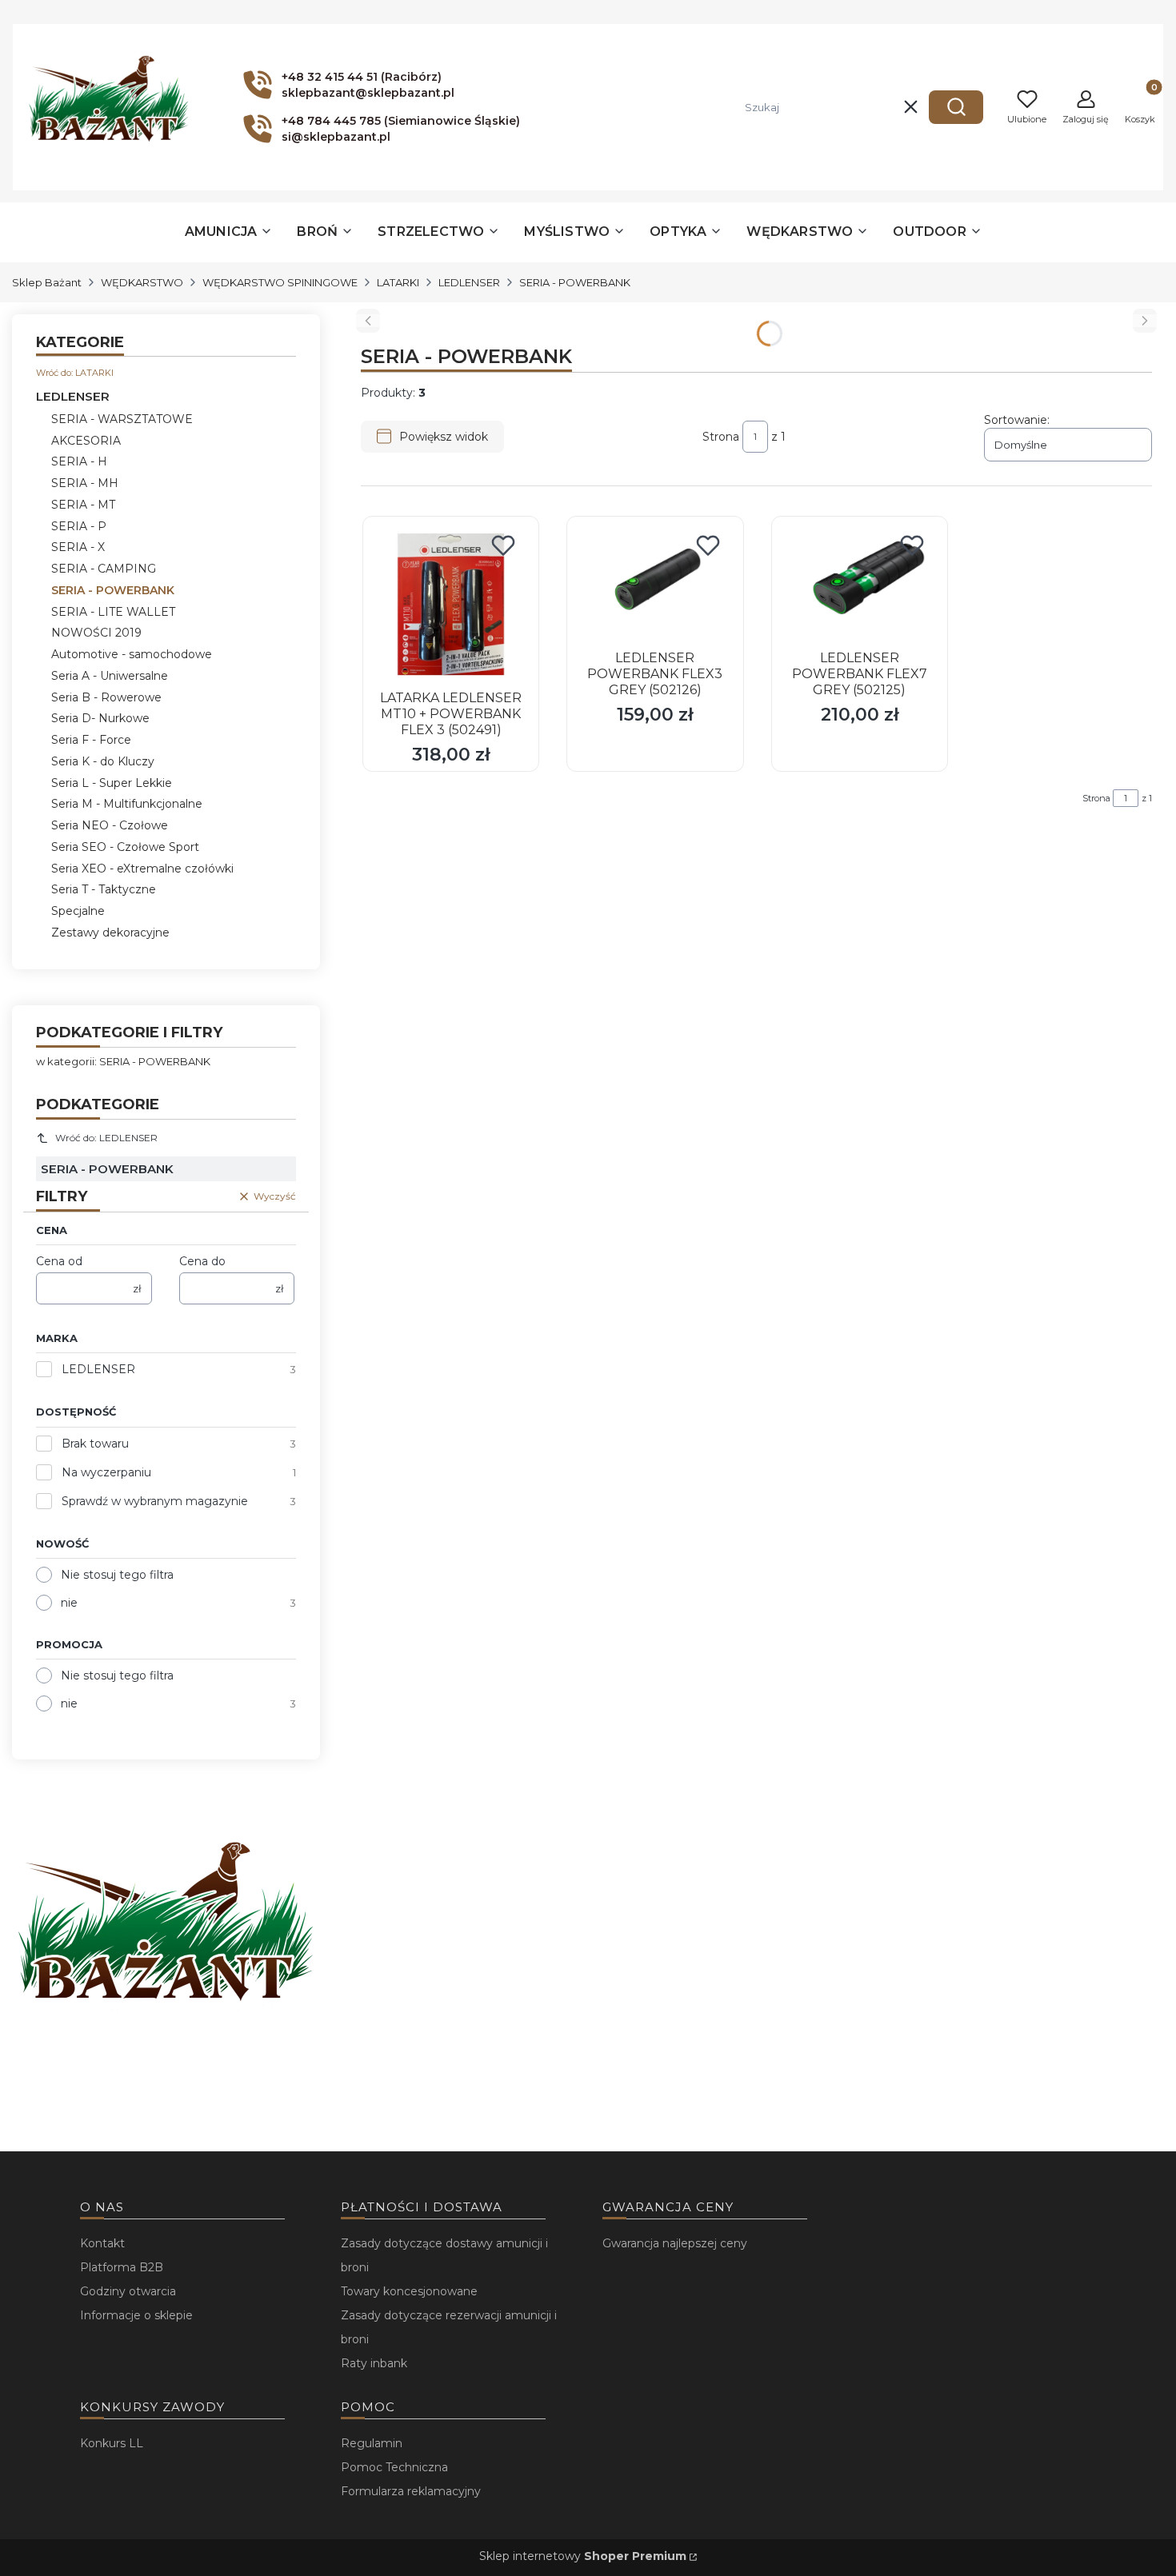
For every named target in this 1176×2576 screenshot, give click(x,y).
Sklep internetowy (583, 2556)
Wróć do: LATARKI (75, 373)
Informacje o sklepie (136, 2315)
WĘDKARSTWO (142, 282)
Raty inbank (374, 2363)
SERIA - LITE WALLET (113, 612)
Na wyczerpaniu (106, 1472)
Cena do (202, 1261)
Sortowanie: (1017, 420)
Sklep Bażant (47, 282)
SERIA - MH (85, 483)
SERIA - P (79, 526)
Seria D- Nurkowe (100, 718)
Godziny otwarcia (128, 2291)
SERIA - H (79, 461)
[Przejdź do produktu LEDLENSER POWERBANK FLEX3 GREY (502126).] (655, 584)
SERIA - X (78, 547)
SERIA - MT (83, 505)
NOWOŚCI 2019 (96, 633)
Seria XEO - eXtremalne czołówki (142, 869)
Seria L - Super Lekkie (112, 783)
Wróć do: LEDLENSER (106, 1138)
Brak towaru (95, 1444)
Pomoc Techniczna (394, 2467)
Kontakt (102, 2243)
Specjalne (78, 911)
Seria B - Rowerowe (106, 697)
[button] (956, 107)
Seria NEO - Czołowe (110, 825)
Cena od (59, 1261)
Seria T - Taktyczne (104, 889)
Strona (721, 437)
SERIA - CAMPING (104, 569)
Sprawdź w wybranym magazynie (155, 1501)
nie (69, 1603)
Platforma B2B (122, 2267)
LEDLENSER (469, 282)
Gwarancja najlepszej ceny (675, 2243)
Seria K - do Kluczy (103, 761)
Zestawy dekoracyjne (110, 933)
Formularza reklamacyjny (411, 2491)
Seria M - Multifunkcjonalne (127, 804)
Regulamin (372, 2443)
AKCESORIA (86, 441)
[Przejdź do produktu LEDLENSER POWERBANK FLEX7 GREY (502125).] (860, 584)
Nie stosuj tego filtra (117, 1575)
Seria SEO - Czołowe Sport (125, 847)
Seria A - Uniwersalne (110, 676)
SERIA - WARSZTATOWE (122, 419)
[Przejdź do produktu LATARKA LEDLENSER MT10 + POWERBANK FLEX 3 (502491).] (451, 604)
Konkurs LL (112, 2443)
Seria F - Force (91, 740)
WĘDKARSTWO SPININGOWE (280, 282)
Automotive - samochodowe (132, 654)
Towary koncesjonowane (409, 2291)
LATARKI (398, 282)
